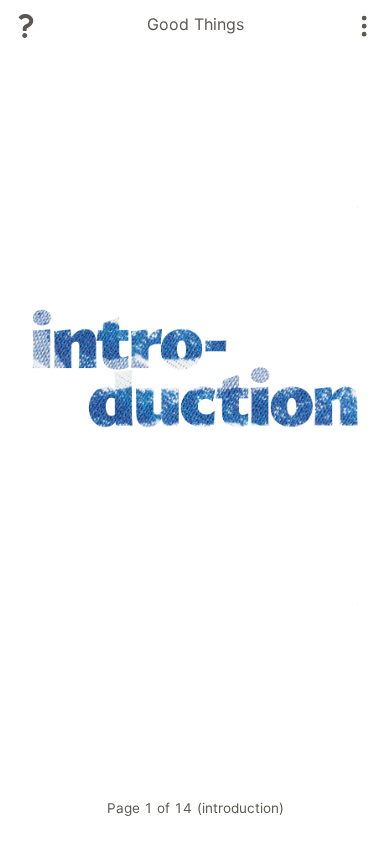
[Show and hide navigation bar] (364, 26)
